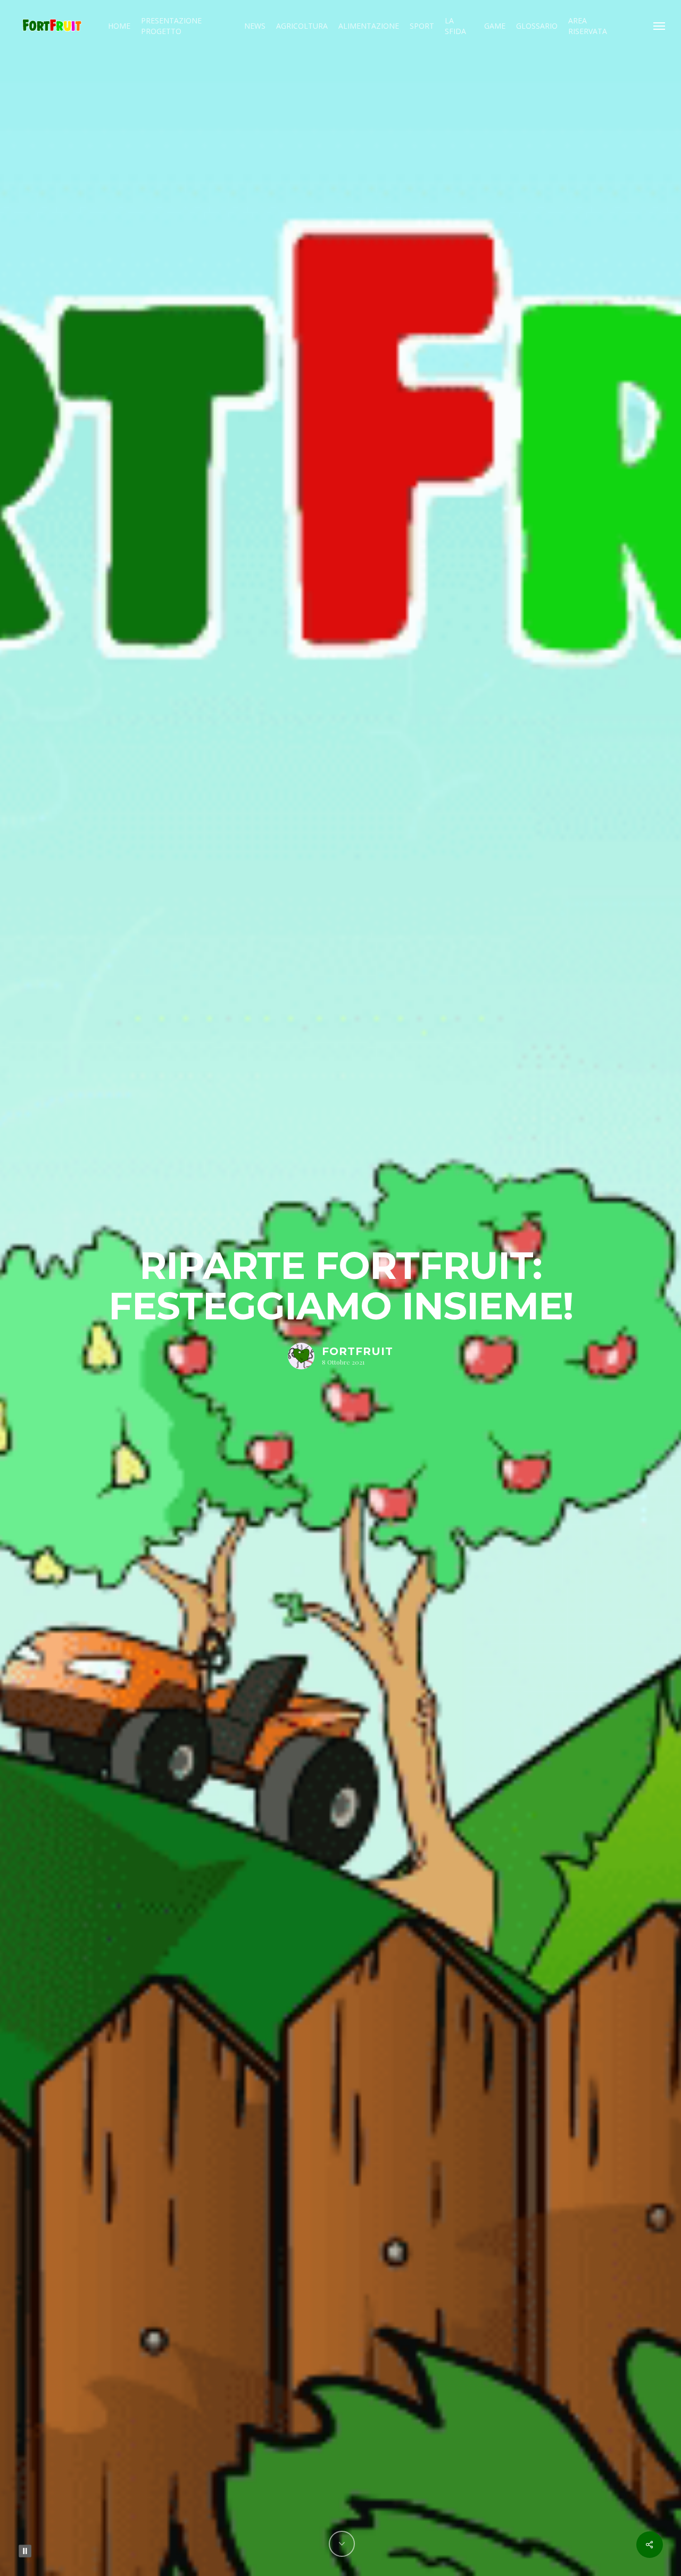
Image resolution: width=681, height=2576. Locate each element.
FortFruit (358, 1351)
